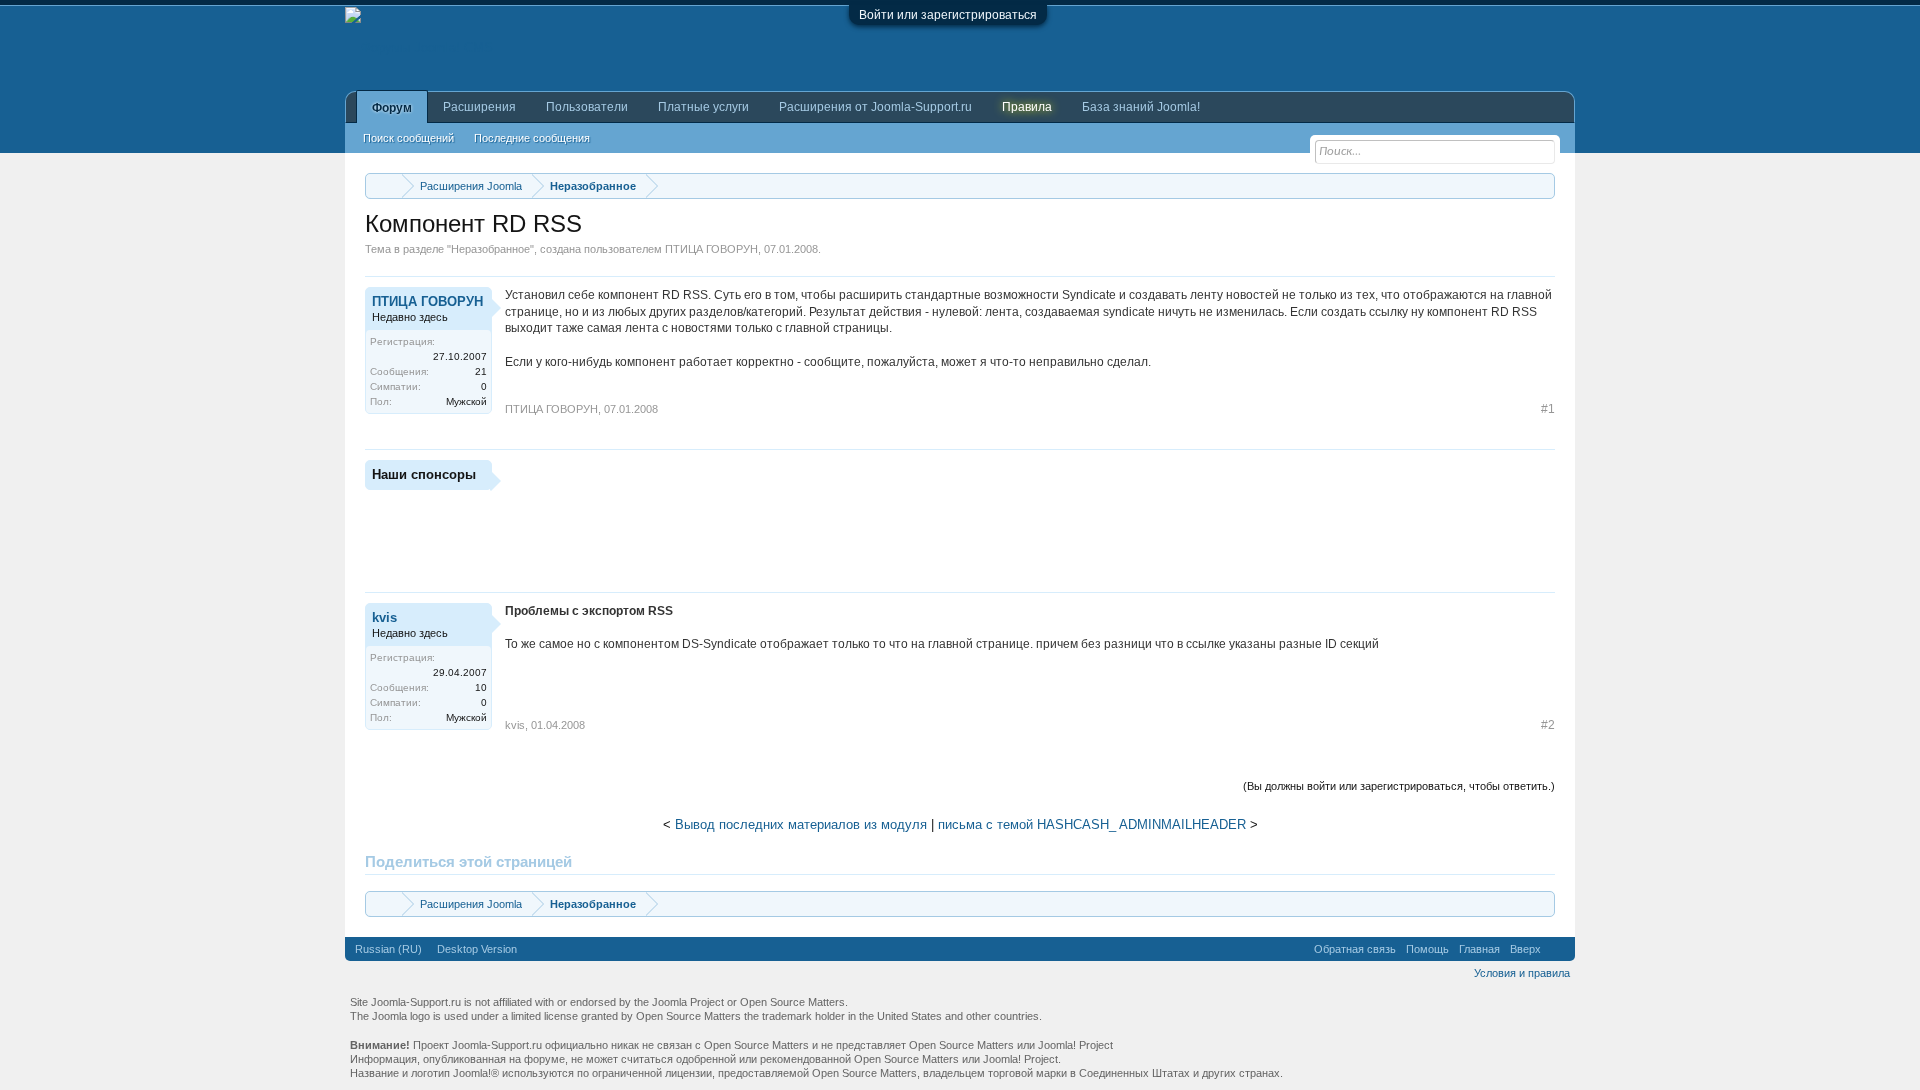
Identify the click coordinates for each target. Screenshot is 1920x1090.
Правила (1027, 107)
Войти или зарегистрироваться (948, 15)
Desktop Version (477, 949)
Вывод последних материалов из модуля (801, 824)
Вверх (1525, 949)
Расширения (479, 107)
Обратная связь (1355, 949)
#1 (1548, 409)
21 (481, 371)
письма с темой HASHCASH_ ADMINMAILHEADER (1092, 824)
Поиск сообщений (408, 138)
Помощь (1427, 949)
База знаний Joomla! (1141, 107)
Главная (1479, 949)
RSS (1558, 949)
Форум (392, 108)
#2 (1548, 725)
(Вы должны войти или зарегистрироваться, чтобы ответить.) (1399, 786)
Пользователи (587, 107)
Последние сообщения (532, 138)
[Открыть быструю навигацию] (1542, 185)
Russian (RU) (388, 949)
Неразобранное (490, 249)
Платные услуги (703, 107)
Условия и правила (1522, 973)
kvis (384, 617)
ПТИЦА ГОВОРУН (711, 249)
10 (481, 687)
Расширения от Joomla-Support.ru (875, 107)
